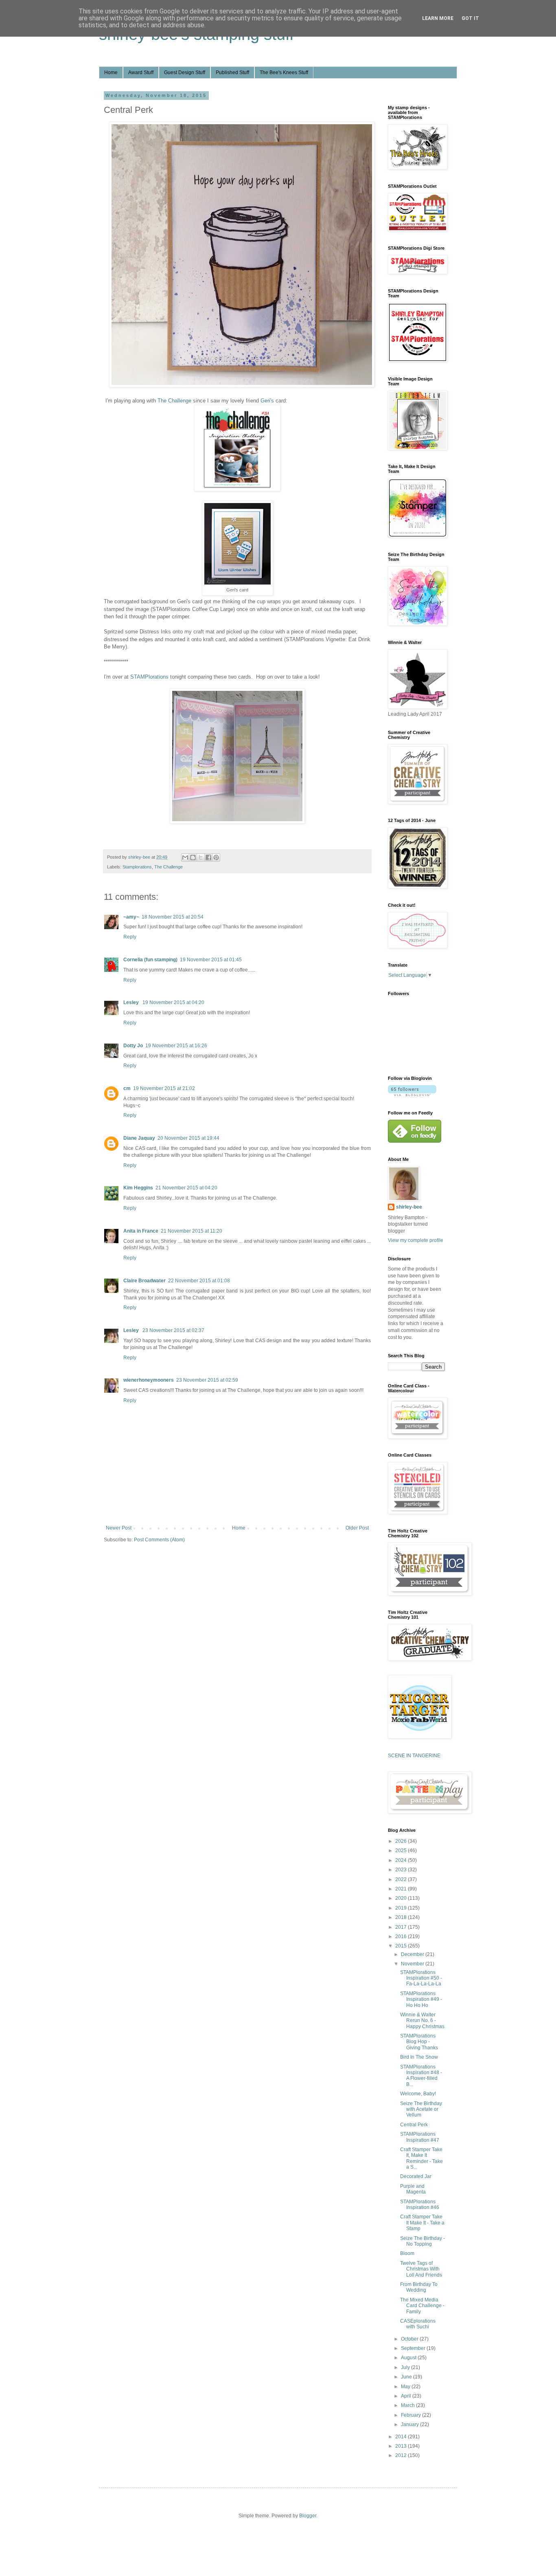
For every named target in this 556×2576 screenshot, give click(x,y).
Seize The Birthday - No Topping (422, 2241)
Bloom (407, 2253)
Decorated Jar (416, 2176)
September (414, 2348)
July (406, 2367)
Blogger (308, 2516)
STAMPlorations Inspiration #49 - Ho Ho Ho (421, 1999)
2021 (402, 1889)
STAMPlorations (149, 677)
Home (111, 73)
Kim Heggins (138, 1188)
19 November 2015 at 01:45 (211, 960)
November (413, 1964)
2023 (402, 1870)
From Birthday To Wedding (419, 2287)
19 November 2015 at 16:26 (176, 1046)
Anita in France (141, 1231)
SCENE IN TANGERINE (414, 1756)
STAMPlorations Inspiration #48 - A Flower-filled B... (421, 2076)
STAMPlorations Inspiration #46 (420, 2205)
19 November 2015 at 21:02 (164, 1088)
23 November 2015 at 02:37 (173, 1330)
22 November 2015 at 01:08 (199, 1281)
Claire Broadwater (144, 1281)
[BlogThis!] (193, 857)
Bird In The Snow (419, 2057)
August (409, 2358)
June (407, 2377)
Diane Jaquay (139, 1138)
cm (127, 1088)
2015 (402, 1946)
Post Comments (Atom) (159, 1540)
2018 (402, 1917)
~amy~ (131, 917)
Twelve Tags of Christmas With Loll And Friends (421, 2269)
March (408, 2405)
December (413, 1954)
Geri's (267, 401)
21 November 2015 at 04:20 (186, 1188)
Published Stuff (232, 73)
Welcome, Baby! (418, 2094)
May (406, 2387)
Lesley (132, 1002)
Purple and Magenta (413, 2189)
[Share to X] (201, 857)
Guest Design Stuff (185, 73)
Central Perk (414, 2125)
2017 (402, 1927)
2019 (402, 1908)
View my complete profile (416, 1240)
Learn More (438, 18)
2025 (402, 1851)
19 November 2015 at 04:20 (173, 1002)
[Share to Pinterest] (216, 857)
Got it (470, 18)
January (410, 2424)
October (410, 2339)
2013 (402, 2446)
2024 (402, 1860)
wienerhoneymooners (149, 1380)
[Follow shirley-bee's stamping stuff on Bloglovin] (412, 1095)
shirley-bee (409, 1207)
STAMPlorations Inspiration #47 (420, 2137)
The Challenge (174, 401)
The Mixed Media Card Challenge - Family (422, 2306)
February (412, 2415)
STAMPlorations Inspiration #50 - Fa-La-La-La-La (421, 1978)
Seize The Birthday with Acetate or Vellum (421, 2109)
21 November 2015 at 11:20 (192, 1231)
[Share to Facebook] (208, 857)
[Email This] (185, 857)
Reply (130, 937)
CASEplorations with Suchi (418, 2324)
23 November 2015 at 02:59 (207, 1380)
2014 (402, 2437)
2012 (402, 2455)
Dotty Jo (133, 1046)
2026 (402, 1841)
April (407, 2396)
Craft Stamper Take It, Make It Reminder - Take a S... (421, 2158)
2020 (402, 1898)
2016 (402, 1936)
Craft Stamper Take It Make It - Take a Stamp (422, 2223)
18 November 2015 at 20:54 (173, 917)
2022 (402, 1879)
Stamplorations (137, 867)
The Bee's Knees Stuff (284, 73)
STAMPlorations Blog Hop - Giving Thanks (419, 2042)
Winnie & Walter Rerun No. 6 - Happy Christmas (422, 2021)
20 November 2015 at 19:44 (188, 1138)
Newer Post (119, 1528)
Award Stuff (141, 73)
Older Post (357, 1528)
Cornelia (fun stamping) (150, 960)
